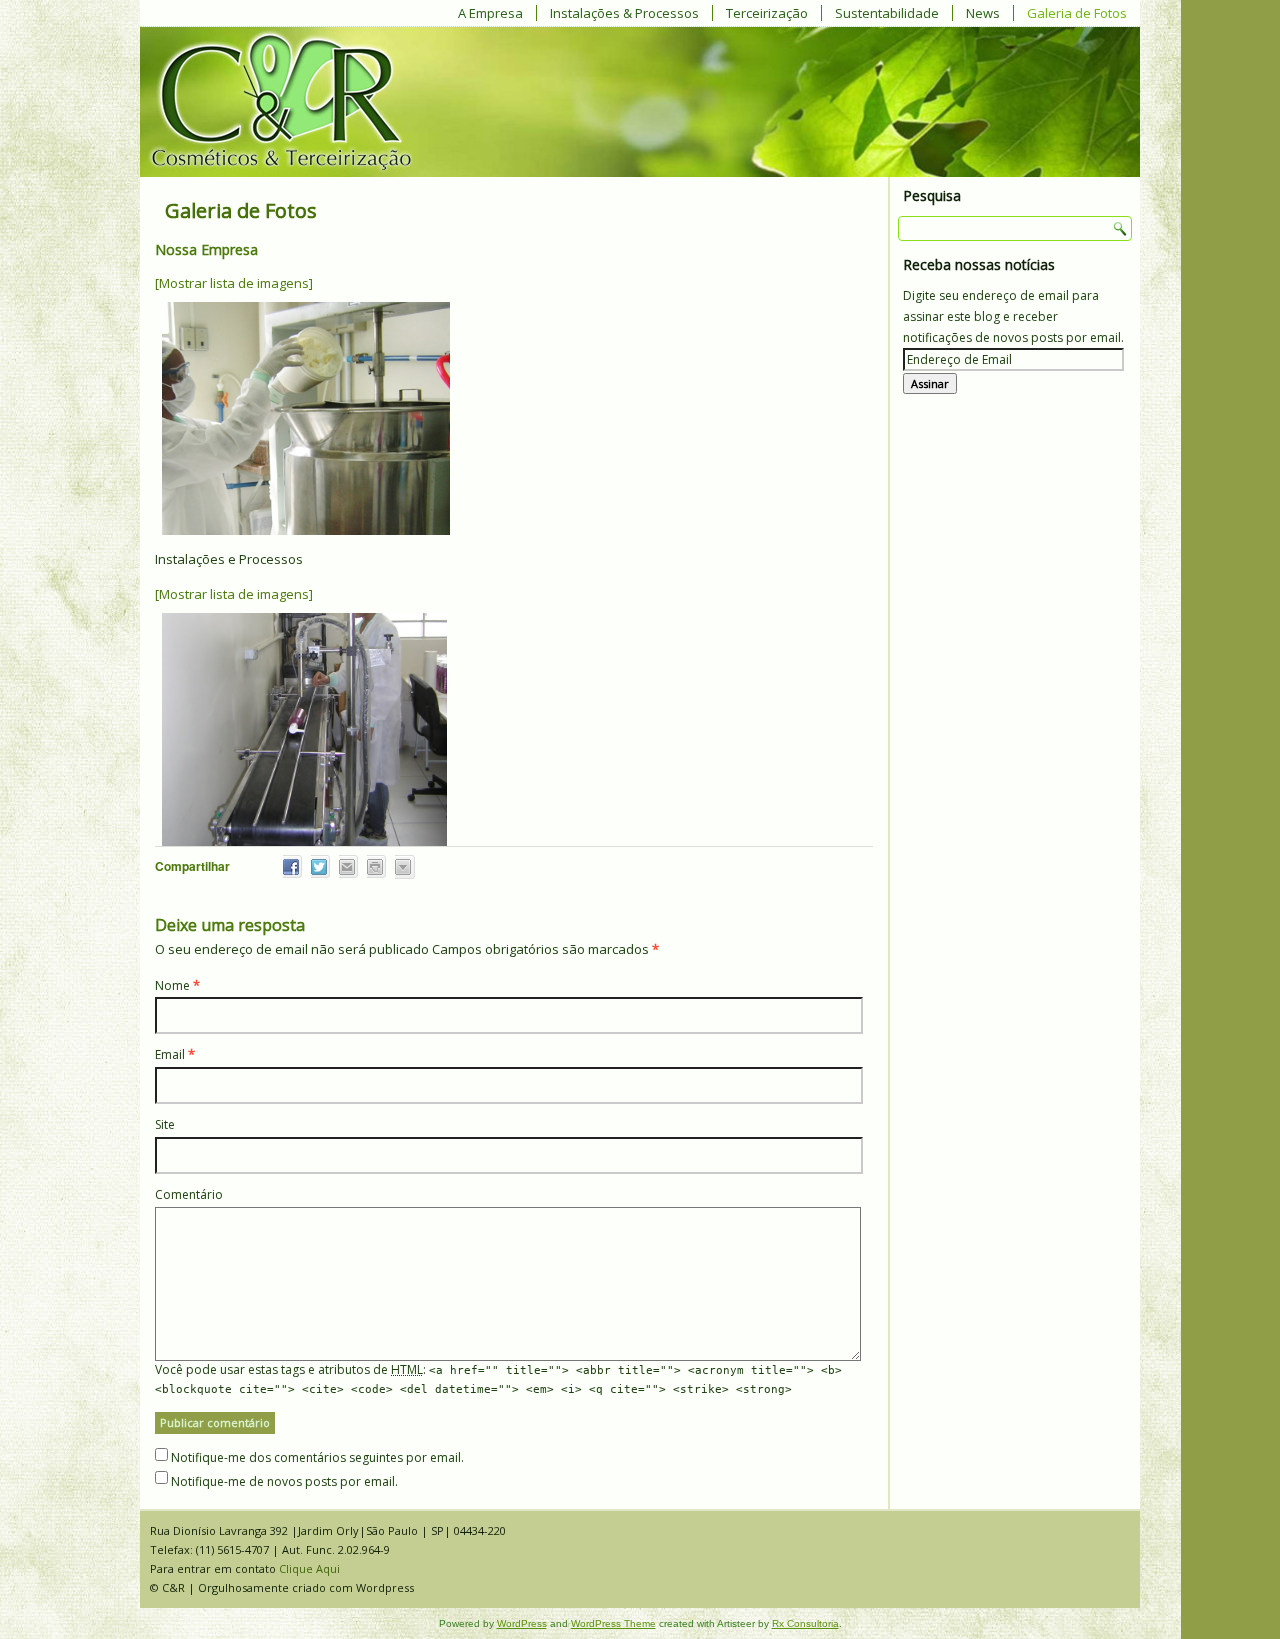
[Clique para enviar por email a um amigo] (346, 866)
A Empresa (490, 13)
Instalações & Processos (624, 13)
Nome (172, 985)
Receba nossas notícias (979, 264)
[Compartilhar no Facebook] (290, 866)
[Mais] (403, 867)
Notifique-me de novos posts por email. (284, 1481)
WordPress (522, 1623)
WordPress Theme (613, 1623)
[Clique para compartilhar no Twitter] (318, 866)
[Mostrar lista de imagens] (234, 283)
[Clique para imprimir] (374, 866)
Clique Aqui (309, 1568)
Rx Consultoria (805, 1623)
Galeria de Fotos (1077, 13)
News (983, 13)
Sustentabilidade (887, 13)
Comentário (189, 1194)
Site (165, 1124)
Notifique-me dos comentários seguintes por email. (317, 1457)
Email (170, 1054)
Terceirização (767, 13)
